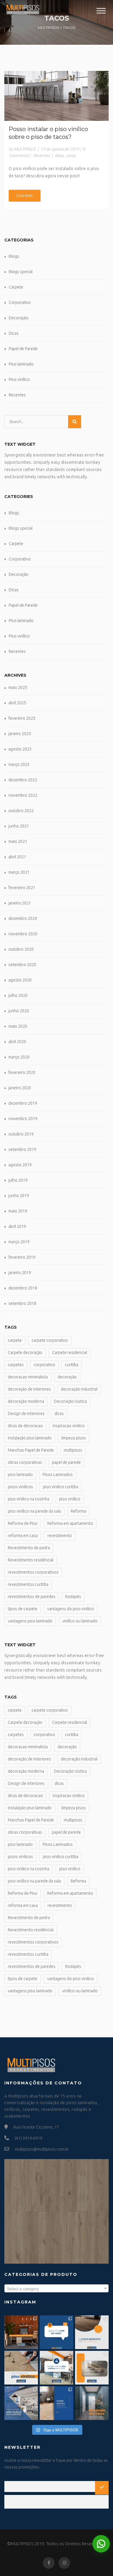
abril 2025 (17, 703)
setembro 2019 (22, 1149)
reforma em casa (23, 1536)
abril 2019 (17, 1226)
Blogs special (21, 272)
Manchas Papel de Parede (31, 1450)
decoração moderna (26, 1401)
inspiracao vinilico (69, 1426)
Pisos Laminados (58, 1475)
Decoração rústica (70, 1401)
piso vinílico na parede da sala (34, 1511)
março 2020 (19, 1057)
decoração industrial (79, 1389)
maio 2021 (18, 841)
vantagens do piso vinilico (71, 1609)
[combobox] (57, 2288)
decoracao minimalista (28, 1377)
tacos (71, 155)
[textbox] (57, 2289)
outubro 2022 (21, 811)
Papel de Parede (23, 349)
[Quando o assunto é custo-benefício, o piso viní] (92, 2332)
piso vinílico (70, 1499)
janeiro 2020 (20, 1088)
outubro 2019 (21, 1134)
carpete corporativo (50, 1340)
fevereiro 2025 (22, 718)
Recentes (41, 155)
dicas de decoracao (25, 1426)
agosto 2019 (20, 1165)
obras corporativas (25, 1462)
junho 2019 (19, 1196)
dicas (59, 155)
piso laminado (20, 1475)
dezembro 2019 (23, 1103)
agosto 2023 (20, 749)
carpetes (16, 1365)
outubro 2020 (21, 949)
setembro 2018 (22, 1303)
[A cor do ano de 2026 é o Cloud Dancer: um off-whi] (57, 2332)
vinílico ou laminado (80, 1621)
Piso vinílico (19, 379)
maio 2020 (18, 1026)
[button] (101, 2544)
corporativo (44, 1365)
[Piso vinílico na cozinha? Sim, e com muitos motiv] (21, 2403)
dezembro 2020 (23, 918)
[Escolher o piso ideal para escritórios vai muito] (21, 2332)
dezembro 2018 (23, 1288)
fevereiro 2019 (22, 1257)
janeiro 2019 (20, 1273)
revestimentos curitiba (28, 1584)
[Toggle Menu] (101, 11)
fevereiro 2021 (22, 888)
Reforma (78, 1511)
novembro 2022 (23, 795)
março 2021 (19, 872)
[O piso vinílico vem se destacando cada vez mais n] (21, 2368)
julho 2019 (18, 1180)
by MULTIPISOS (22, 149)
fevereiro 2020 (22, 1072)
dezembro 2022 (23, 780)
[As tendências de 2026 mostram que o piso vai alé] (57, 2368)
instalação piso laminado (30, 1438)
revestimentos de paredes (32, 1597)
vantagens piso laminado (30, 1621)
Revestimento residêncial (31, 1560)
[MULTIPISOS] (22, 8)
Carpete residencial (70, 1353)
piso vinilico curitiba (61, 1487)
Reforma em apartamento (70, 1523)
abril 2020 (17, 1042)
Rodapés (73, 1597)
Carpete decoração (25, 1353)
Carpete (16, 287)
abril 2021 (17, 857)
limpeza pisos (74, 1438)
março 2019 (19, 1242)
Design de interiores (26, 1414)
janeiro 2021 (20, 903)
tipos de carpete (23, 1609)
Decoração (19, 318)
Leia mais (25, 196)
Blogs (14, 256)
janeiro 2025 (20, 734)
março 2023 (19, 764)
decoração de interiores (29, 1389)
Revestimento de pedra (29, 1548)
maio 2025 (18, 687)
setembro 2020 (22, 965)
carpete (15, 1340)
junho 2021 (19, 826)
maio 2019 (18, 1211)
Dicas (14, 333)
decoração (67, 1377)
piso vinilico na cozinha (29, 1499)
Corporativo (20, 302)
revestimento (60, 1536)
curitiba (72, 1365)
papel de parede (66, 1462)
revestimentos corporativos (33, 1572)
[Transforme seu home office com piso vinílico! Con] (57, 2403)
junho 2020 (19, 1011)
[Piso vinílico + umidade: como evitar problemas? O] (92, 2368)
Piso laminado (21, 364)
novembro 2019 (23, 1119)
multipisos (73, 1450)
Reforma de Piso (23, 1523)
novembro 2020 (23, 934)
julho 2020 (18, 995)
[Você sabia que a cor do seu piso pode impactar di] (92, 2403)
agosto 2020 (20, 980)
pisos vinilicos (20, 1487)
